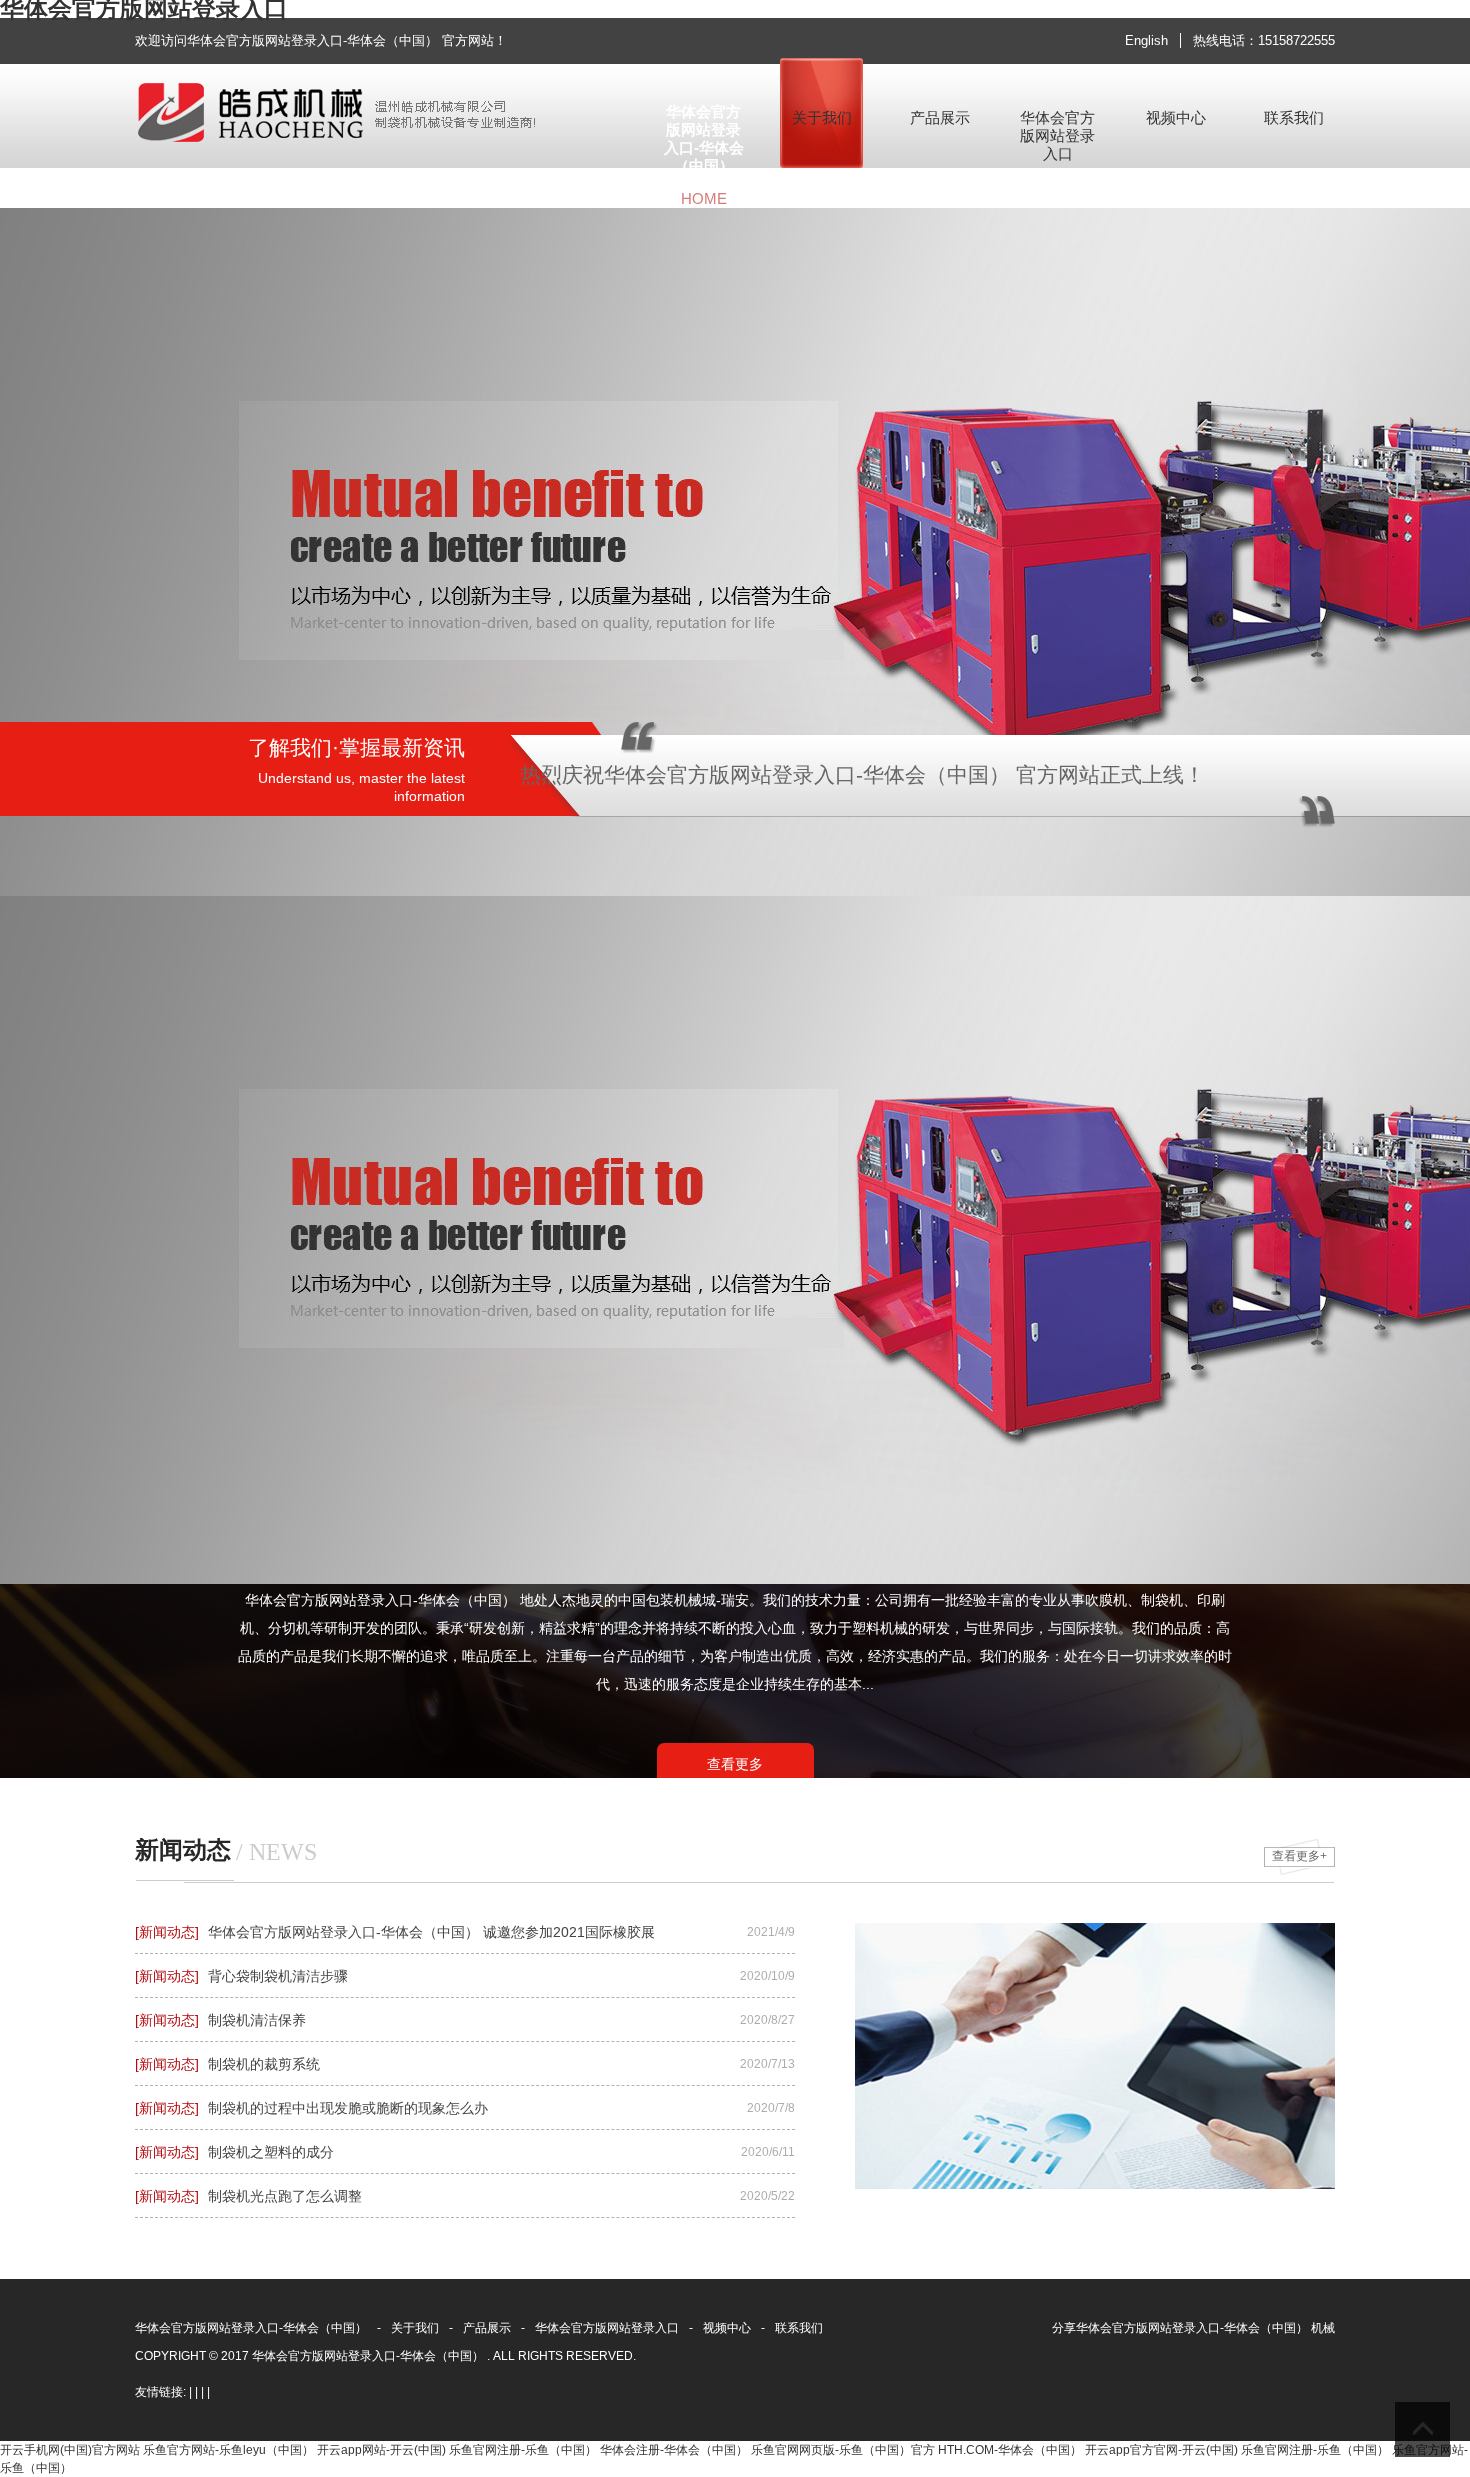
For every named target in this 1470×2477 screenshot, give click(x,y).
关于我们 (415, 2328)
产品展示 (487, 2328)
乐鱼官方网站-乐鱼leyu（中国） (228, 2450)
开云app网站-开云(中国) (381, 2450)
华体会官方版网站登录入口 (607, 2328)
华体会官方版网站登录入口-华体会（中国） (251, 2328)
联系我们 (799, 2328)
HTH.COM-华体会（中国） (1010, 2450)
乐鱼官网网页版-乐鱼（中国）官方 (843, 2450)
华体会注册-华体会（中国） (674, 2450)
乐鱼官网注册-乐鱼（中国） (523, 2450)
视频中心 (727, 2328)
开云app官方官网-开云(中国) (1161, 2450)
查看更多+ (1299, 1856)
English (1146, 40)
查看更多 (735, 1764)
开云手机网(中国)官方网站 (70, 2450)
